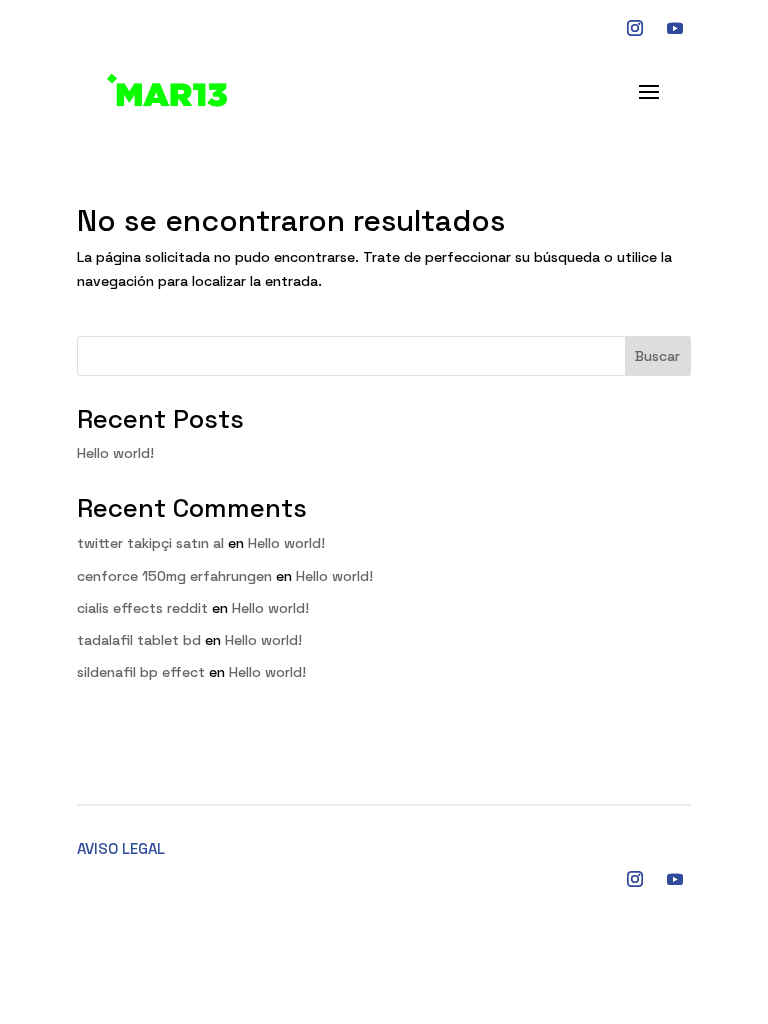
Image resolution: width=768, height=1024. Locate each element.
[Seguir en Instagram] (635, 879)
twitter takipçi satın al (150, 543)
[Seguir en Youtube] (675, 28)
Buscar (657, 356)
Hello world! (115, 453)
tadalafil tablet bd (139, 640)
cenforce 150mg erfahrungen (174, 576)
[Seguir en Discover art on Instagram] (635, 28)
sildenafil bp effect (141, 672)
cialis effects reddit (142, 608)
